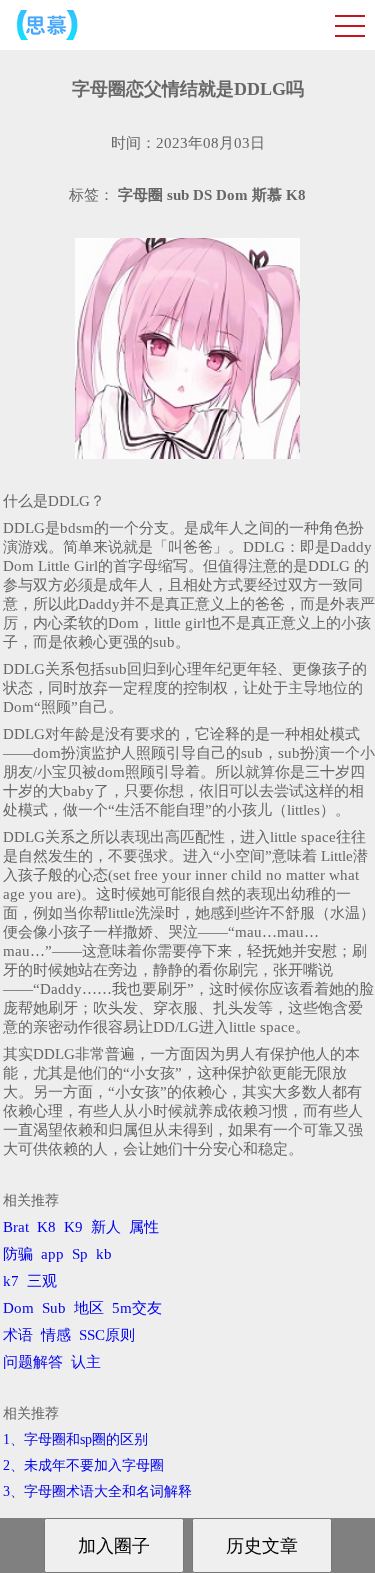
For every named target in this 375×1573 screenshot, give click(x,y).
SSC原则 (107, 1335)
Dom (18, 1308)
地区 (89, 1308)
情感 (56, 1335)
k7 (11, 1281)
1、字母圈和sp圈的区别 (75, 1439)
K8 (46, 1227)
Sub (54, 1308)
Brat (16, 1227)
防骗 (18, 1254)
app (52, 1254)
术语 (18, 1335)
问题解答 (33, 1362)
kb (104, 1254)
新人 (106, 1227)
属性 (144, 1227)
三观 (42, 1281)
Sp (80, 1254)
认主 (86, 1362)
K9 (73, 1227)
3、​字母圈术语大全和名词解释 (97, 1491)
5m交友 (137, 1308)
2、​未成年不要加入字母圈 (83, 1465)
